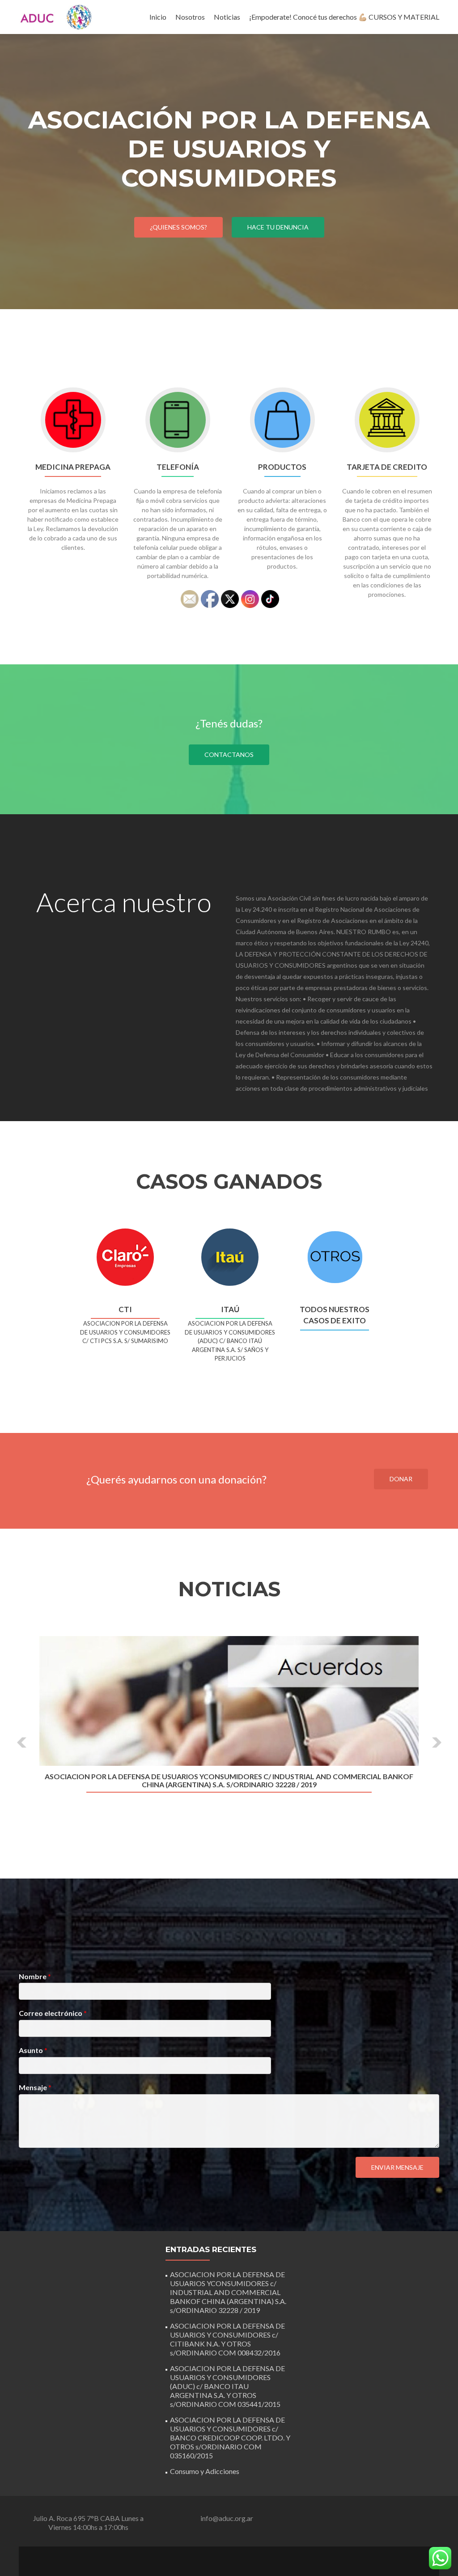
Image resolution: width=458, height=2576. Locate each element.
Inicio (158, 17)
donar (401, 1479)
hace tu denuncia (278, 227)
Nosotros (190, 17)
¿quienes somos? (178, 227)
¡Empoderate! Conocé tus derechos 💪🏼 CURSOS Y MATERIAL (344, 17)
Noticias (227, 17)
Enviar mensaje (397, 2167)
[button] (22, 1743)
